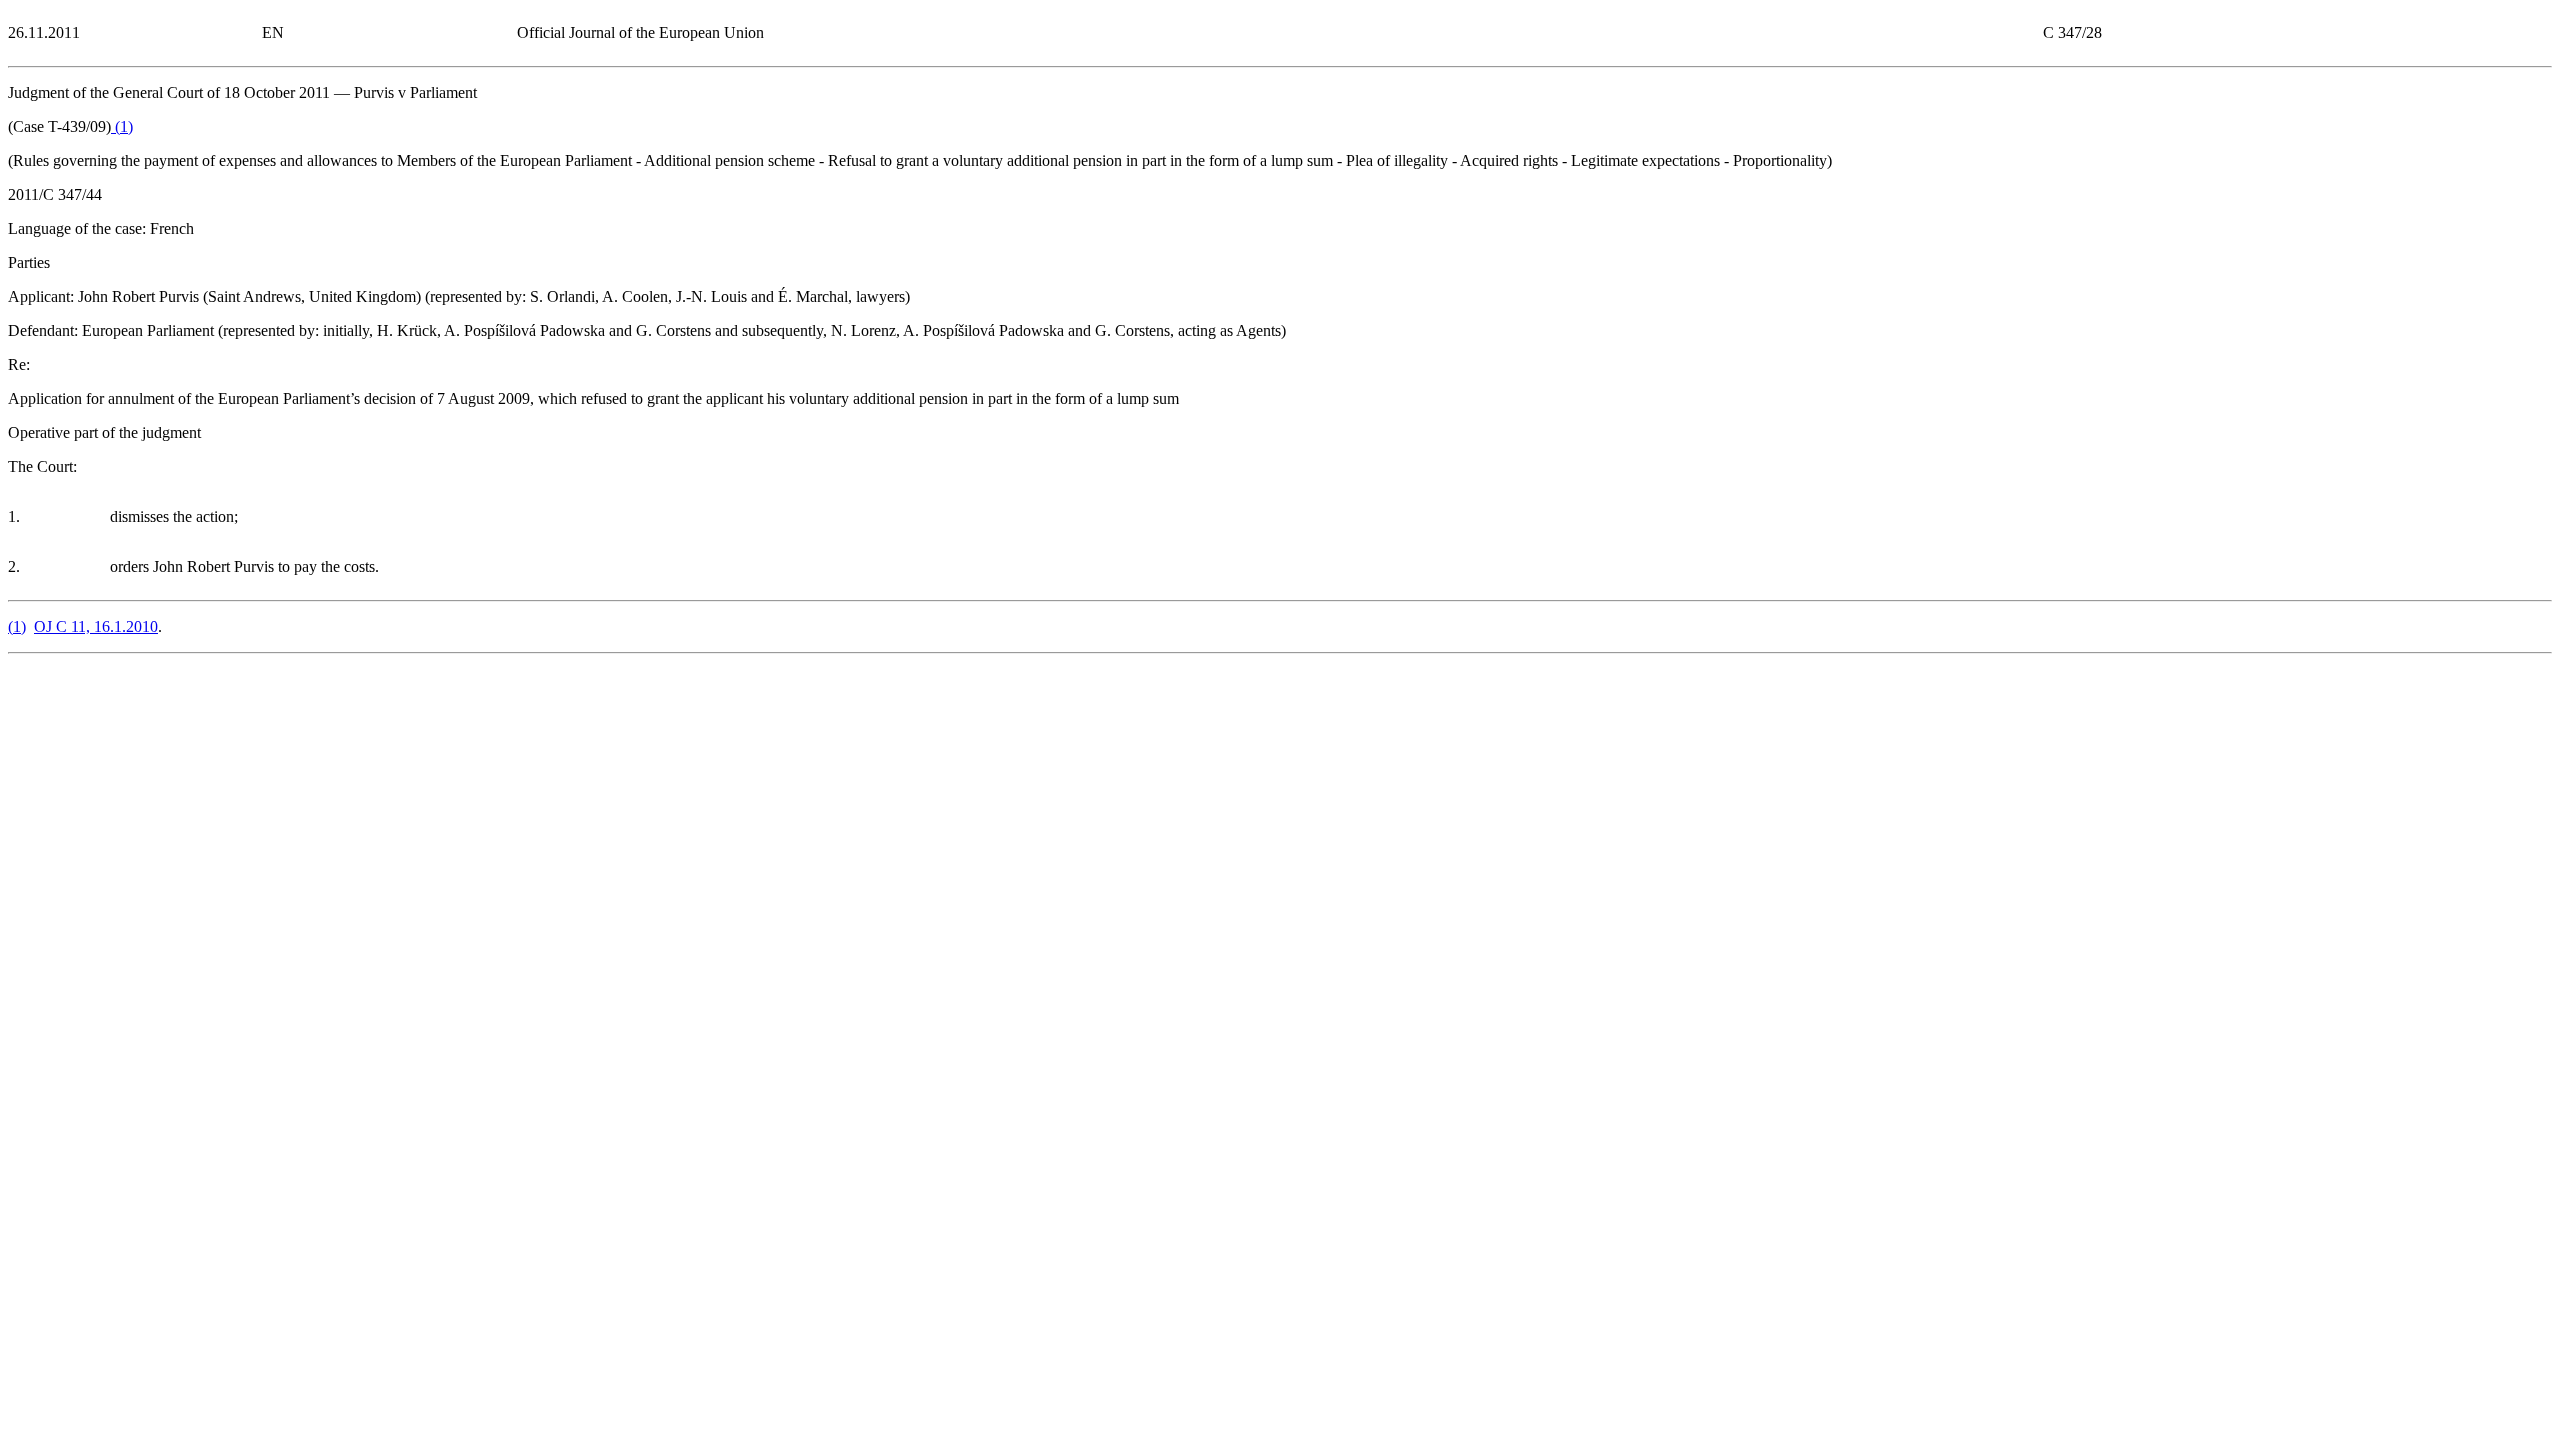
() (122, 126)
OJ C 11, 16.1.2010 (96, 626)
